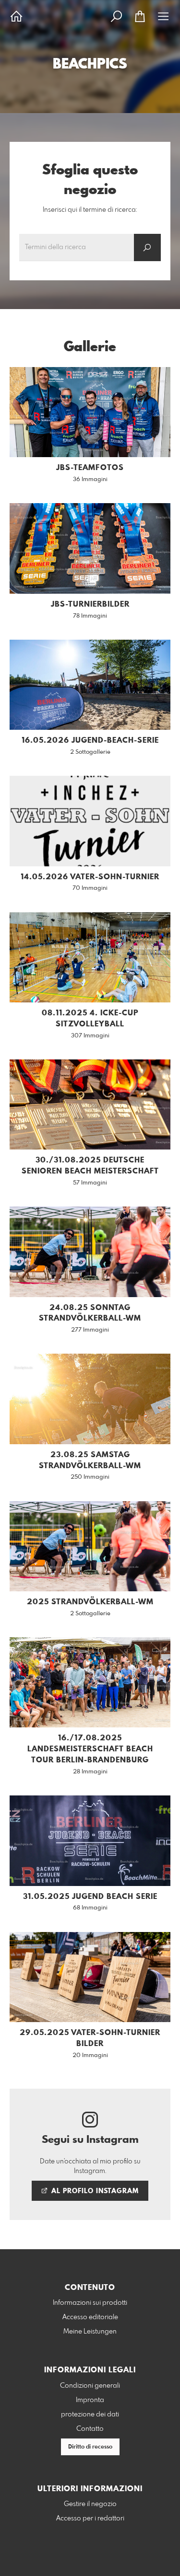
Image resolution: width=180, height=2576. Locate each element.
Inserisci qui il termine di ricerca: (90, 210)
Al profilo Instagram (94, 2191)
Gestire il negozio (90, 2504)
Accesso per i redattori (90, 2518)
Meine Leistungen (90, 2332)
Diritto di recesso (90, 2447)
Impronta (90, 2400)
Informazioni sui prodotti (90, 2303)
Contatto (90, 2429)
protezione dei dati (90, 2415)
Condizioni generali (90, 2386)
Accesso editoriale (90, 2317)
